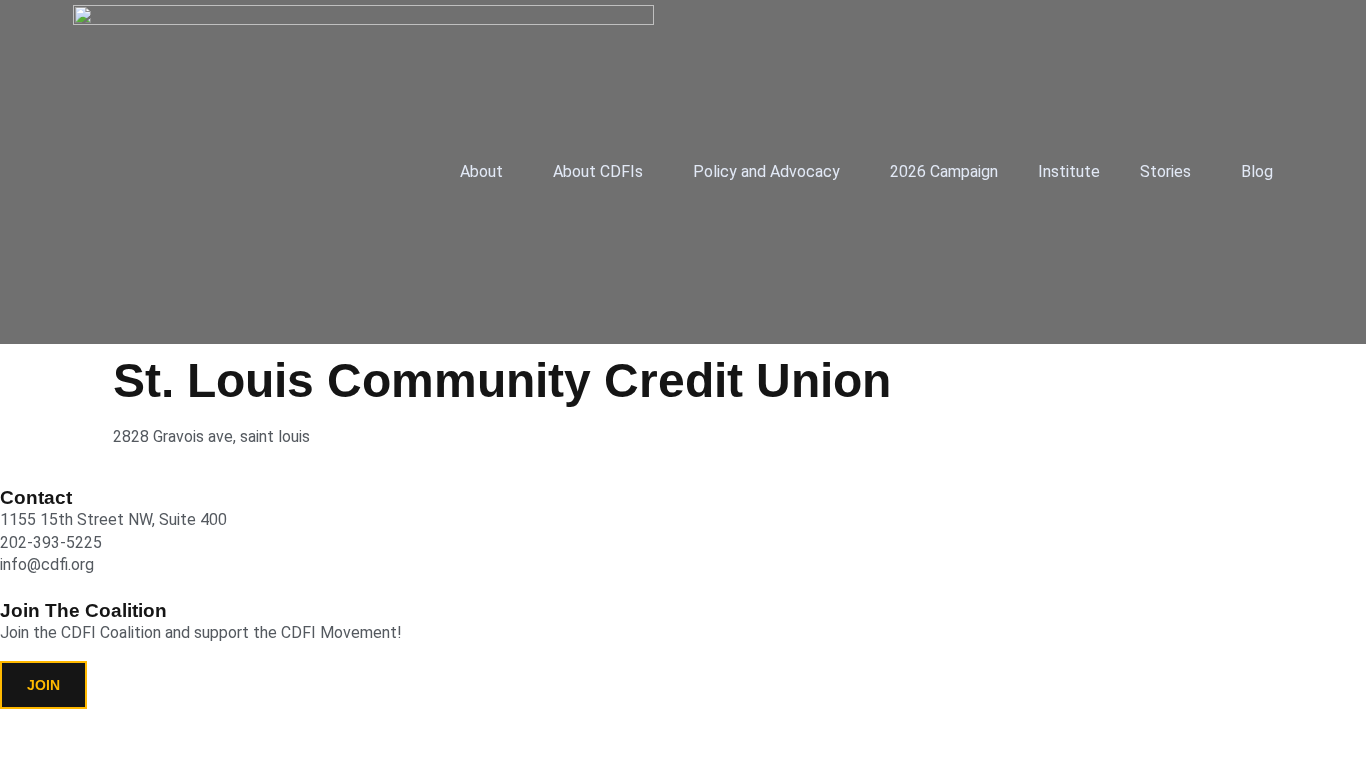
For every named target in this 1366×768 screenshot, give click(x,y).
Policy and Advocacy (766, 171)
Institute (1069, 171)
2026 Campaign (944, 171)
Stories (1165, 171)
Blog (1257, 171)
